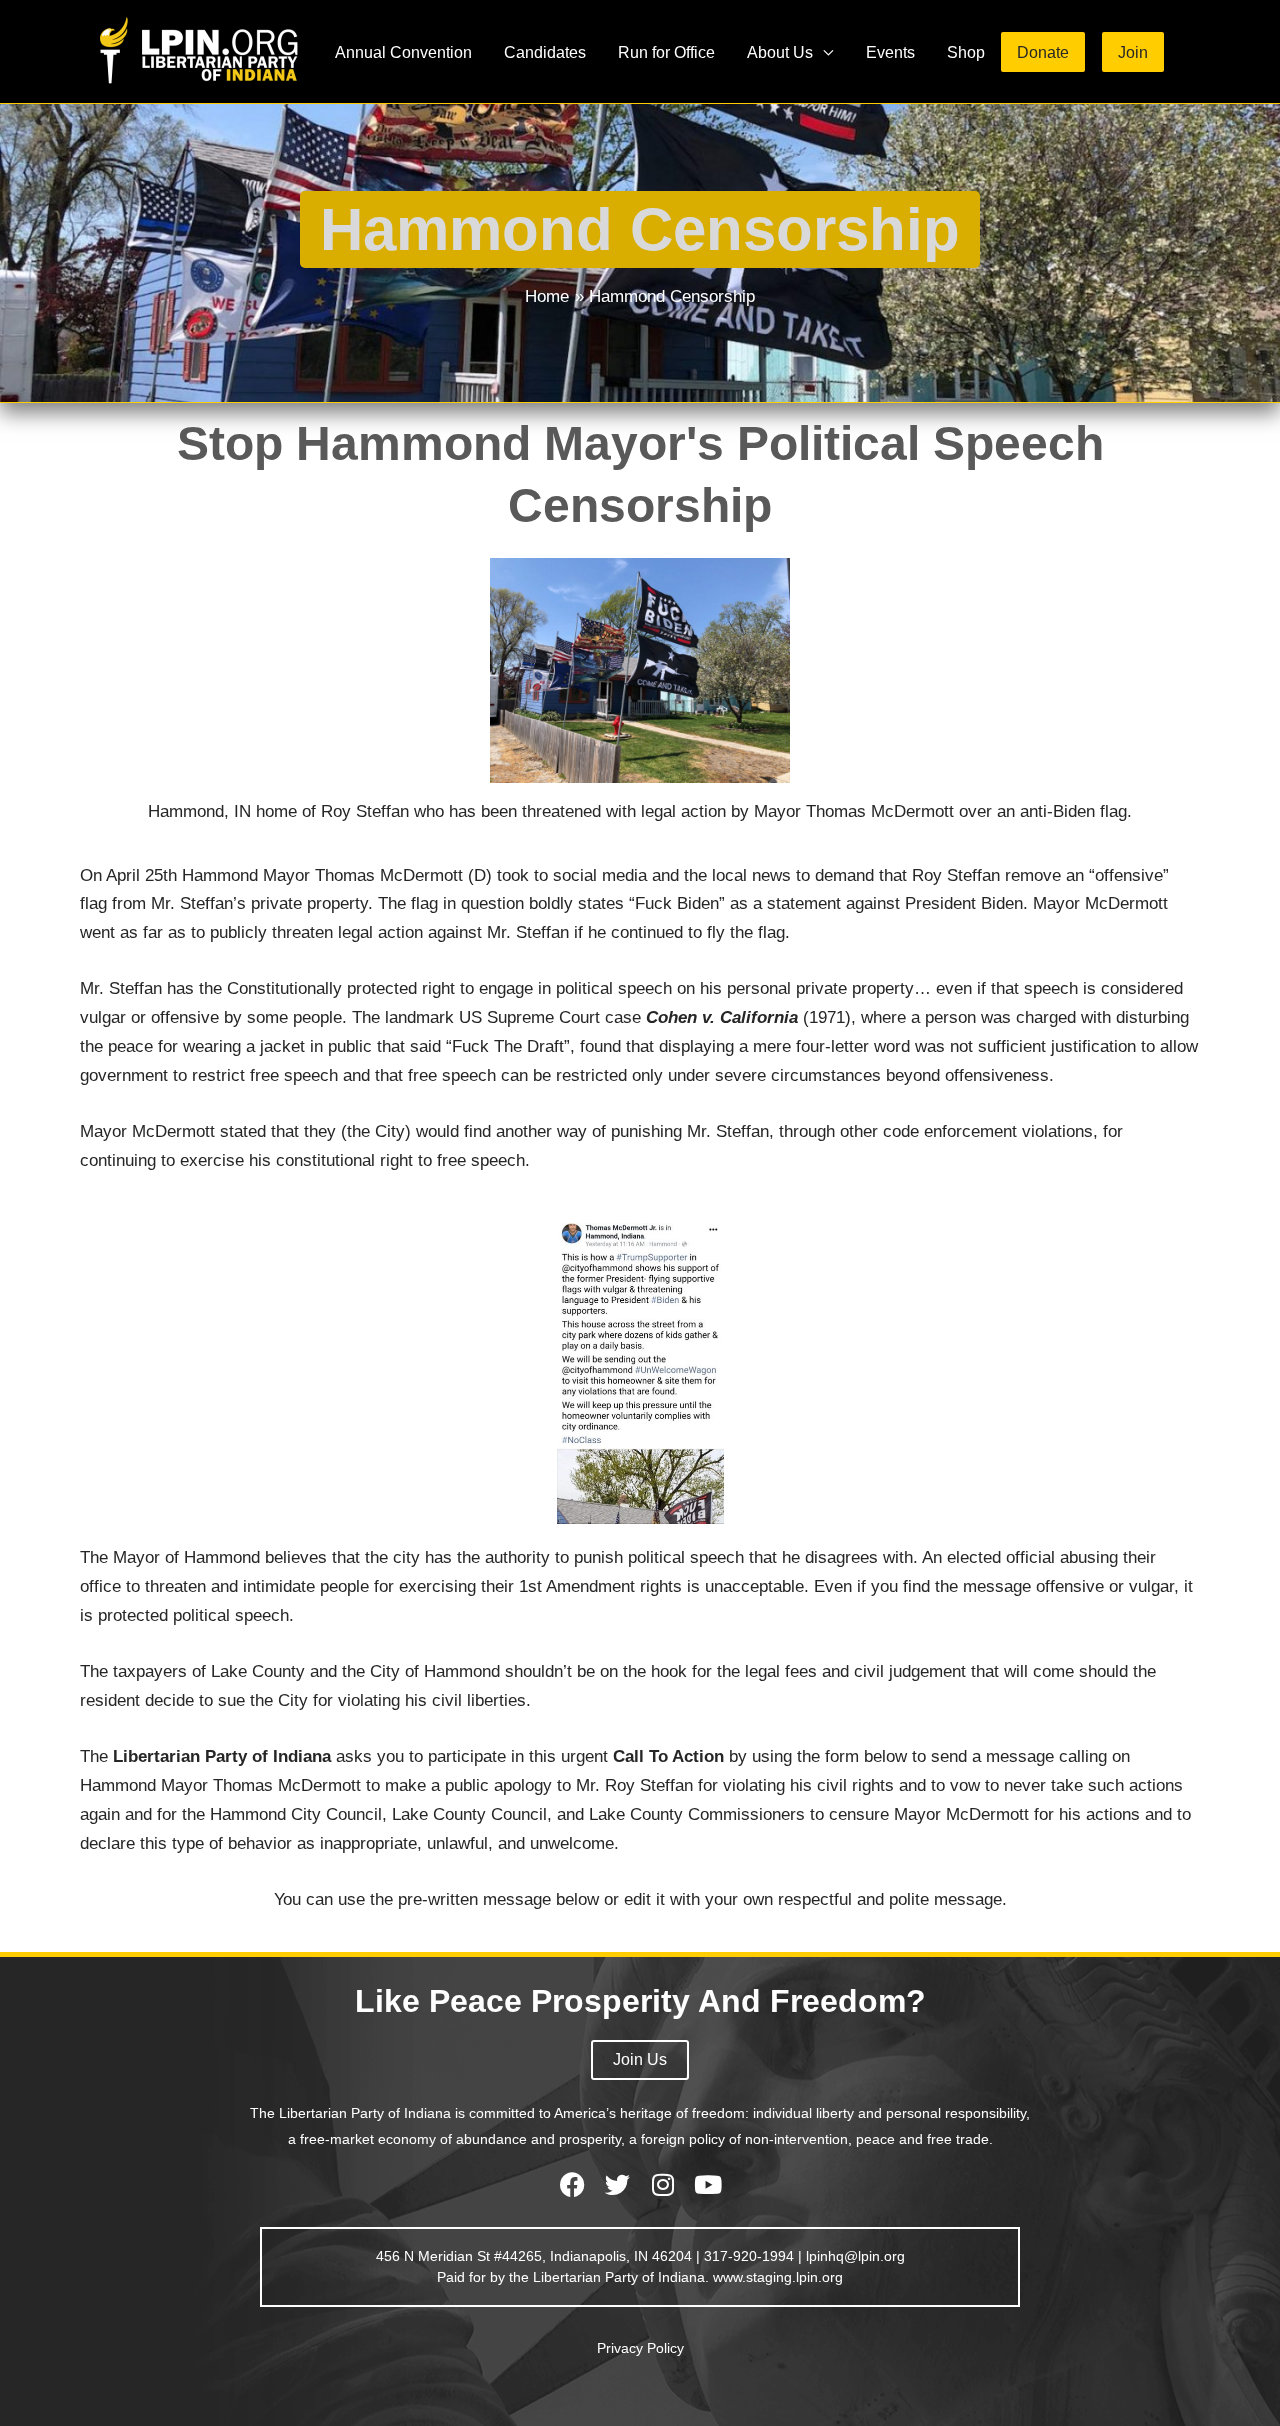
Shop (966, 52)
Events (890, 52)
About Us (780, 52)
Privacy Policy (640, 2348)
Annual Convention (403, 52)
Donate (1043, 52)
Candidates (545, 52)
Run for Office (666, 52)
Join (1133, 52)
